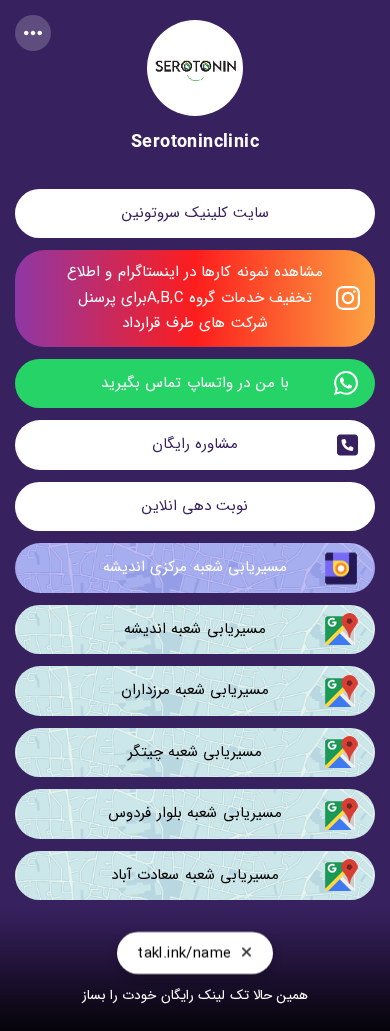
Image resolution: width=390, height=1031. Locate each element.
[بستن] (246, 953)
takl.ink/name (184, 953)
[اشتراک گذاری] (33, 33)
